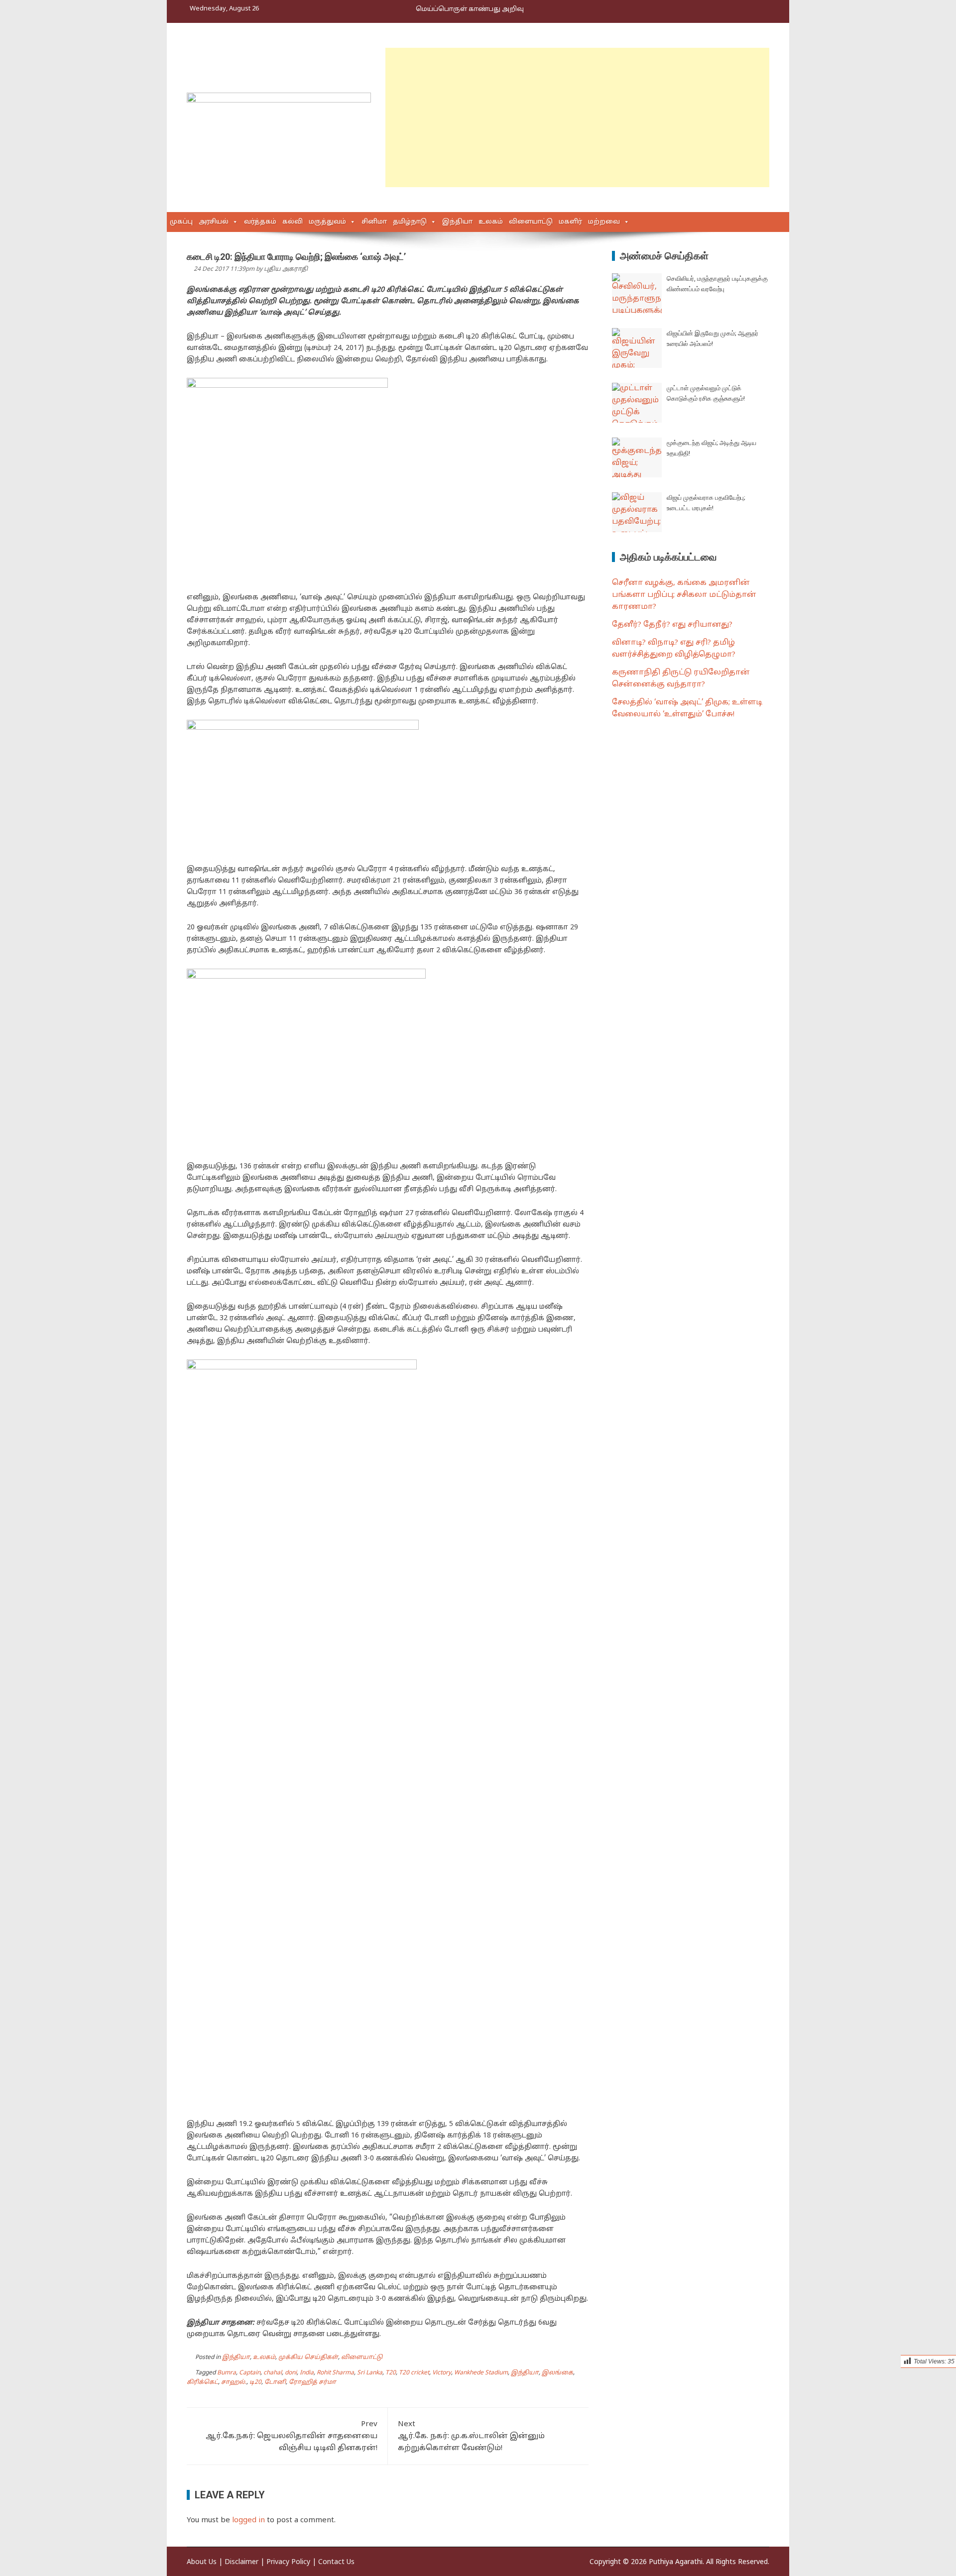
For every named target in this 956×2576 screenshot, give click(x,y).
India (307, 2373)
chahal (273, 2373)
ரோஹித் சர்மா (312, 2382)
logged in (248, 2520)
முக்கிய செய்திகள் (308, 2357)
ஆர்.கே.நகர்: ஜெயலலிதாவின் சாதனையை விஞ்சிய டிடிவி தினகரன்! (292, 2436)
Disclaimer (241, 2562)
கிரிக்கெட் (202, 2382)
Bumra (227, 2373)
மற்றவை (604, 222)
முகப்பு (181, 222)
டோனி (275, 2382)
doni (291, 2373)
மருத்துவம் (327, 222)
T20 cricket (414, 2373)
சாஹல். (234, 2382)
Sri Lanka (370, 2373)
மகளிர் (570, 222)
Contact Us (336, 2562)
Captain (250, 2373)
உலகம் (491, 222)
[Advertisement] (577, 117)
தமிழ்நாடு (410, 222)
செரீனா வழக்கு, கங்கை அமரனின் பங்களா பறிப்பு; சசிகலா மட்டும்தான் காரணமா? (684, 595)
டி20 (255, 2382)
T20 (391, 2373)
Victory (442, 2373)
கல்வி (293, 222)
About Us (202, 2562)
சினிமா (374, 222)
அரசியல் (214, 222)
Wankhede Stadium (481, 2373)
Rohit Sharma (335, 2373)
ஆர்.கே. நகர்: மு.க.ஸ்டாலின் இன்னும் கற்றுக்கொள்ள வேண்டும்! (471, 2436)
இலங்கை (557, 2373)
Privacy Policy (288, 2562)
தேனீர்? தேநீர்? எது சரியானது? (672, 625)
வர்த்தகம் (260, 222)
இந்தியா (457, 222)
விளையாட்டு (531, 222)
